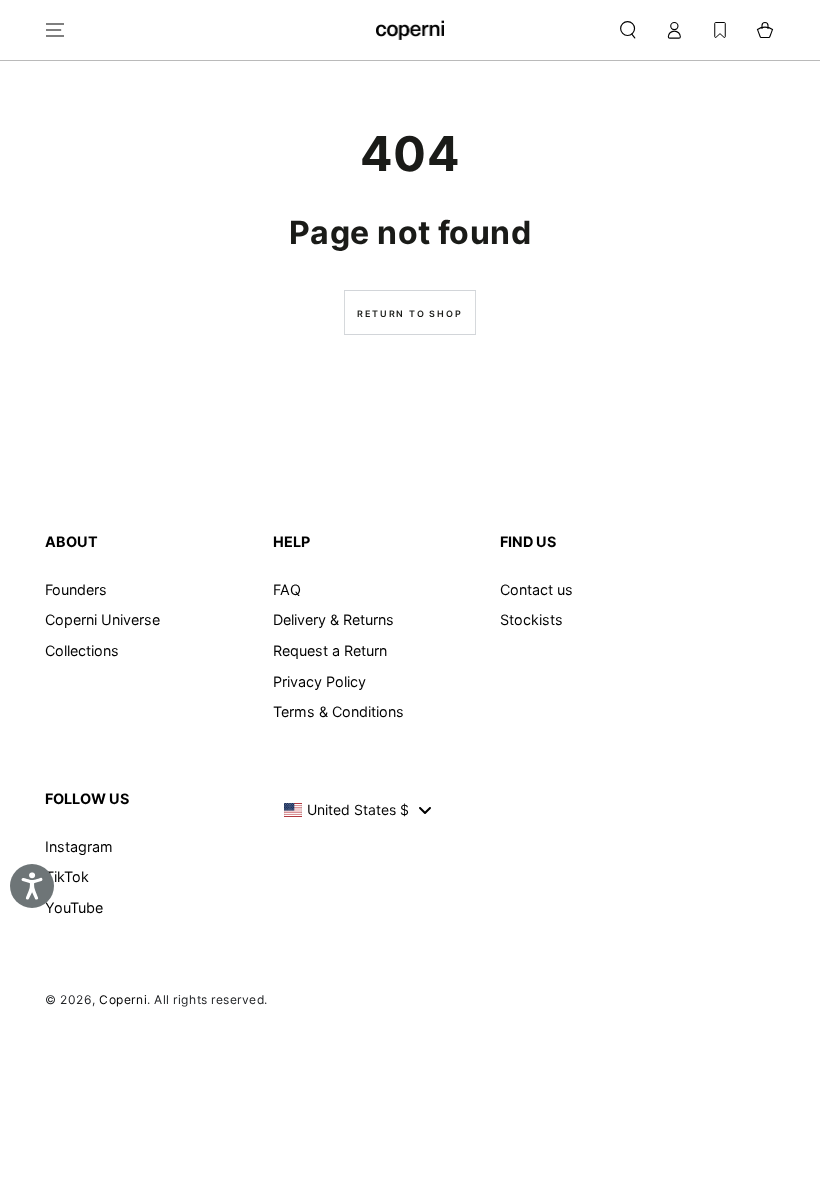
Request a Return (330, 650)
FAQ (287, 589)
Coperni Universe (102, 619)
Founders (76, 589)
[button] (627, 30)
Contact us (536, 589)
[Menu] (55, 30)
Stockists (531, 619)
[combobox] (357, 810)
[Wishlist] (720, 30)
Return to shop (409, 313)
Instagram (79, 846)
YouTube (74, 907)
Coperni (123, 999)
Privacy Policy (319, 681)
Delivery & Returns (333, 619)
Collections (82, 650)
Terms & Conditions (338, 711)
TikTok (67, 876)
